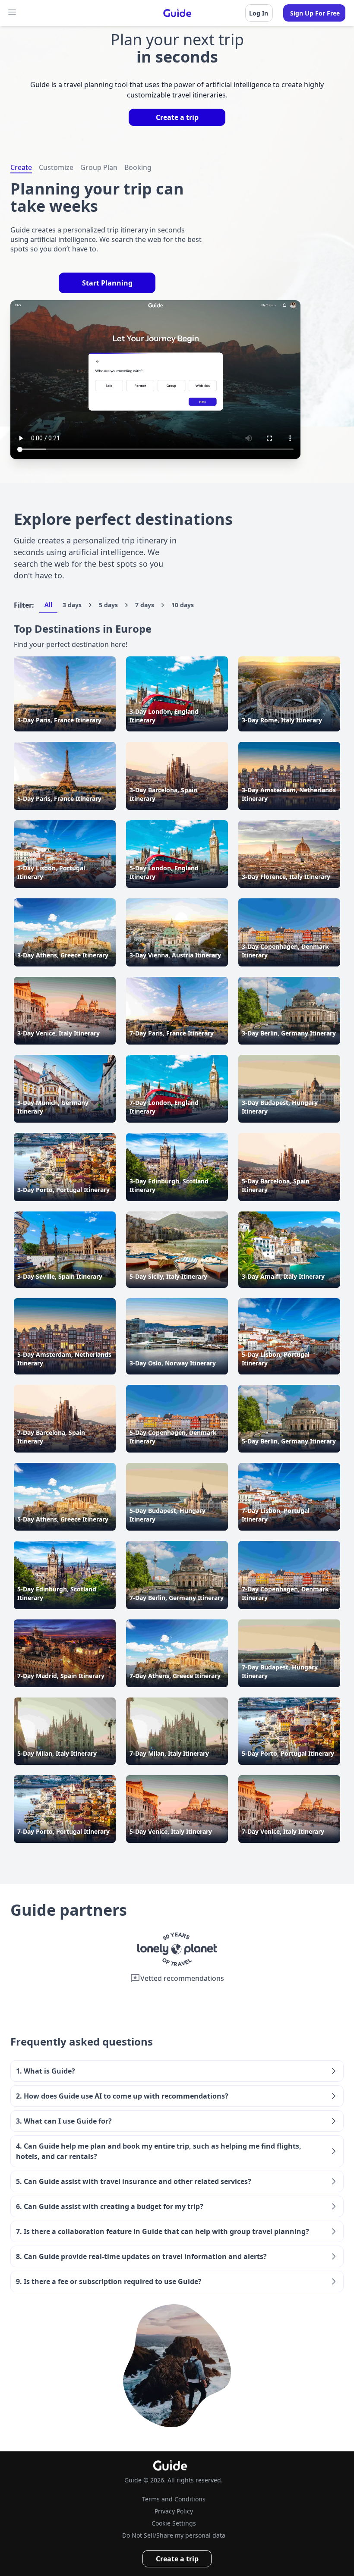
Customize (56, 167)
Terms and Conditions (174, 2499)
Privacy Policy (174, 2511)
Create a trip (177, 117)
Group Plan (99, 167)
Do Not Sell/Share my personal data (174, 2535)
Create (21, 167)
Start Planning (107, 283)
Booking (138, 167)
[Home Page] (177, 13)
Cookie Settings (174, 2523)
